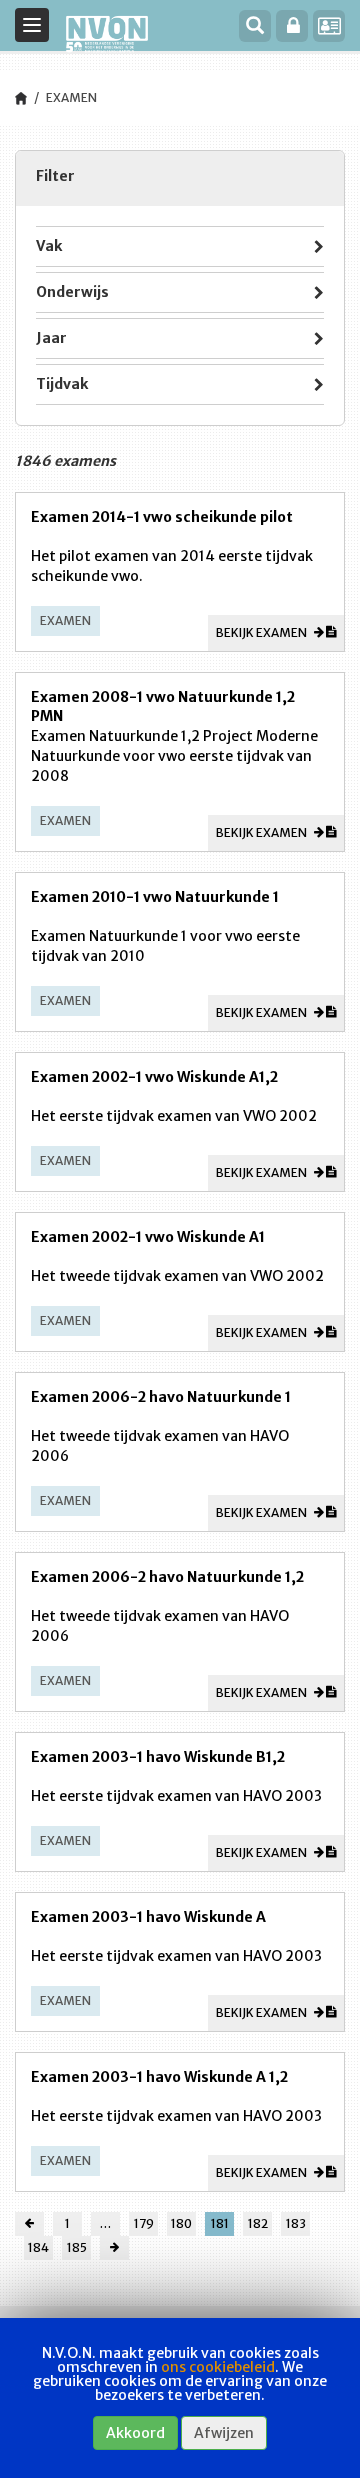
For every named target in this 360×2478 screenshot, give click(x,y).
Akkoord (135, 2433)
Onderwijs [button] (72, 292)
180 (181, 2223)
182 (258, 2223)
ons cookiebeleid (218, 2367)
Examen (71, 97)
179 (144, 2223)
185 (77, 2247)
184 (38, 2247)
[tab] (180, 246)
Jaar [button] (51, 338)
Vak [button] (49, 246)
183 (296, 2223)
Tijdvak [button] (62, 384)
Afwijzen (224, 2433)
